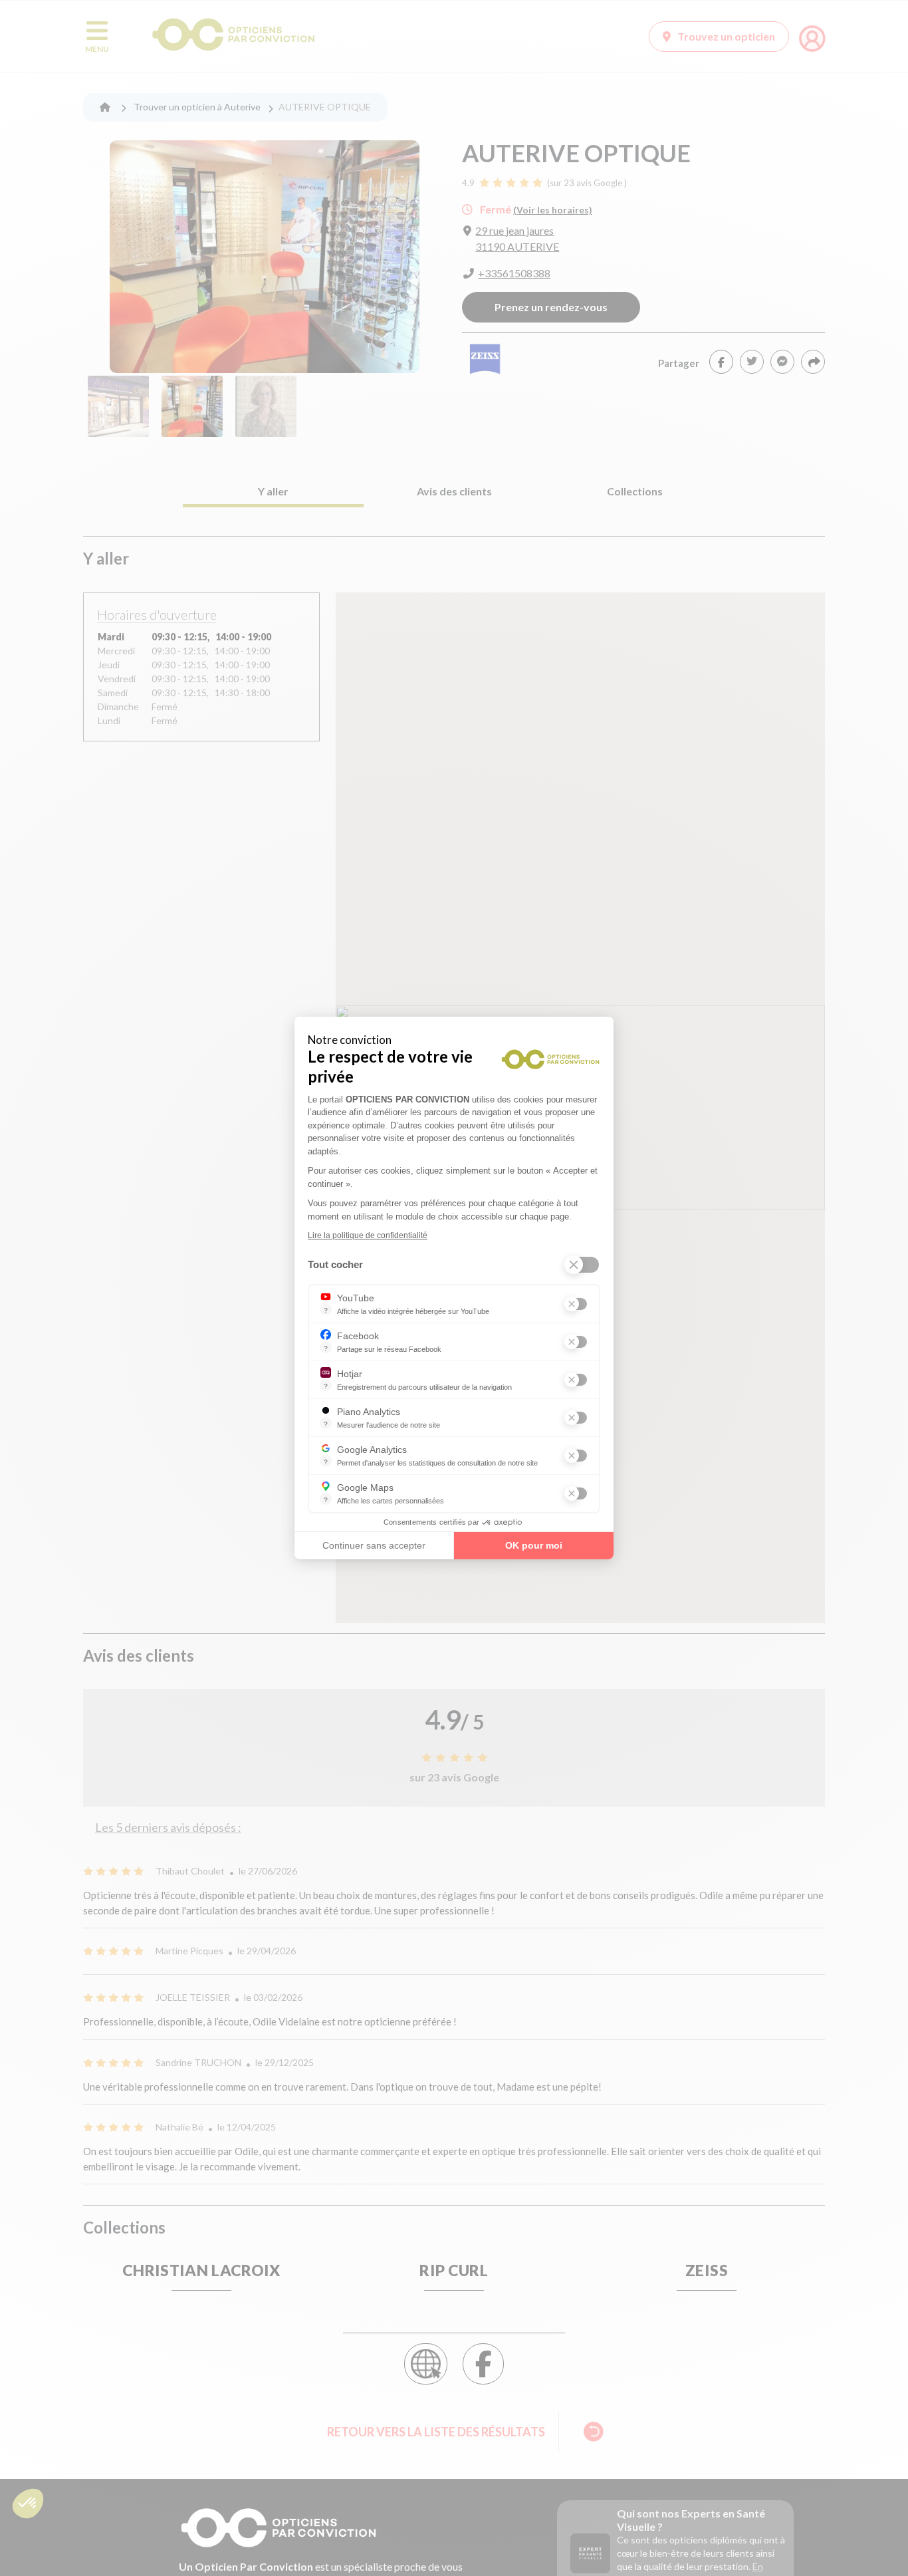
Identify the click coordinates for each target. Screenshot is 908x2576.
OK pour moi (534, 1545)
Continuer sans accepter (374, 1545)
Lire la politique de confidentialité (368, 1235)
